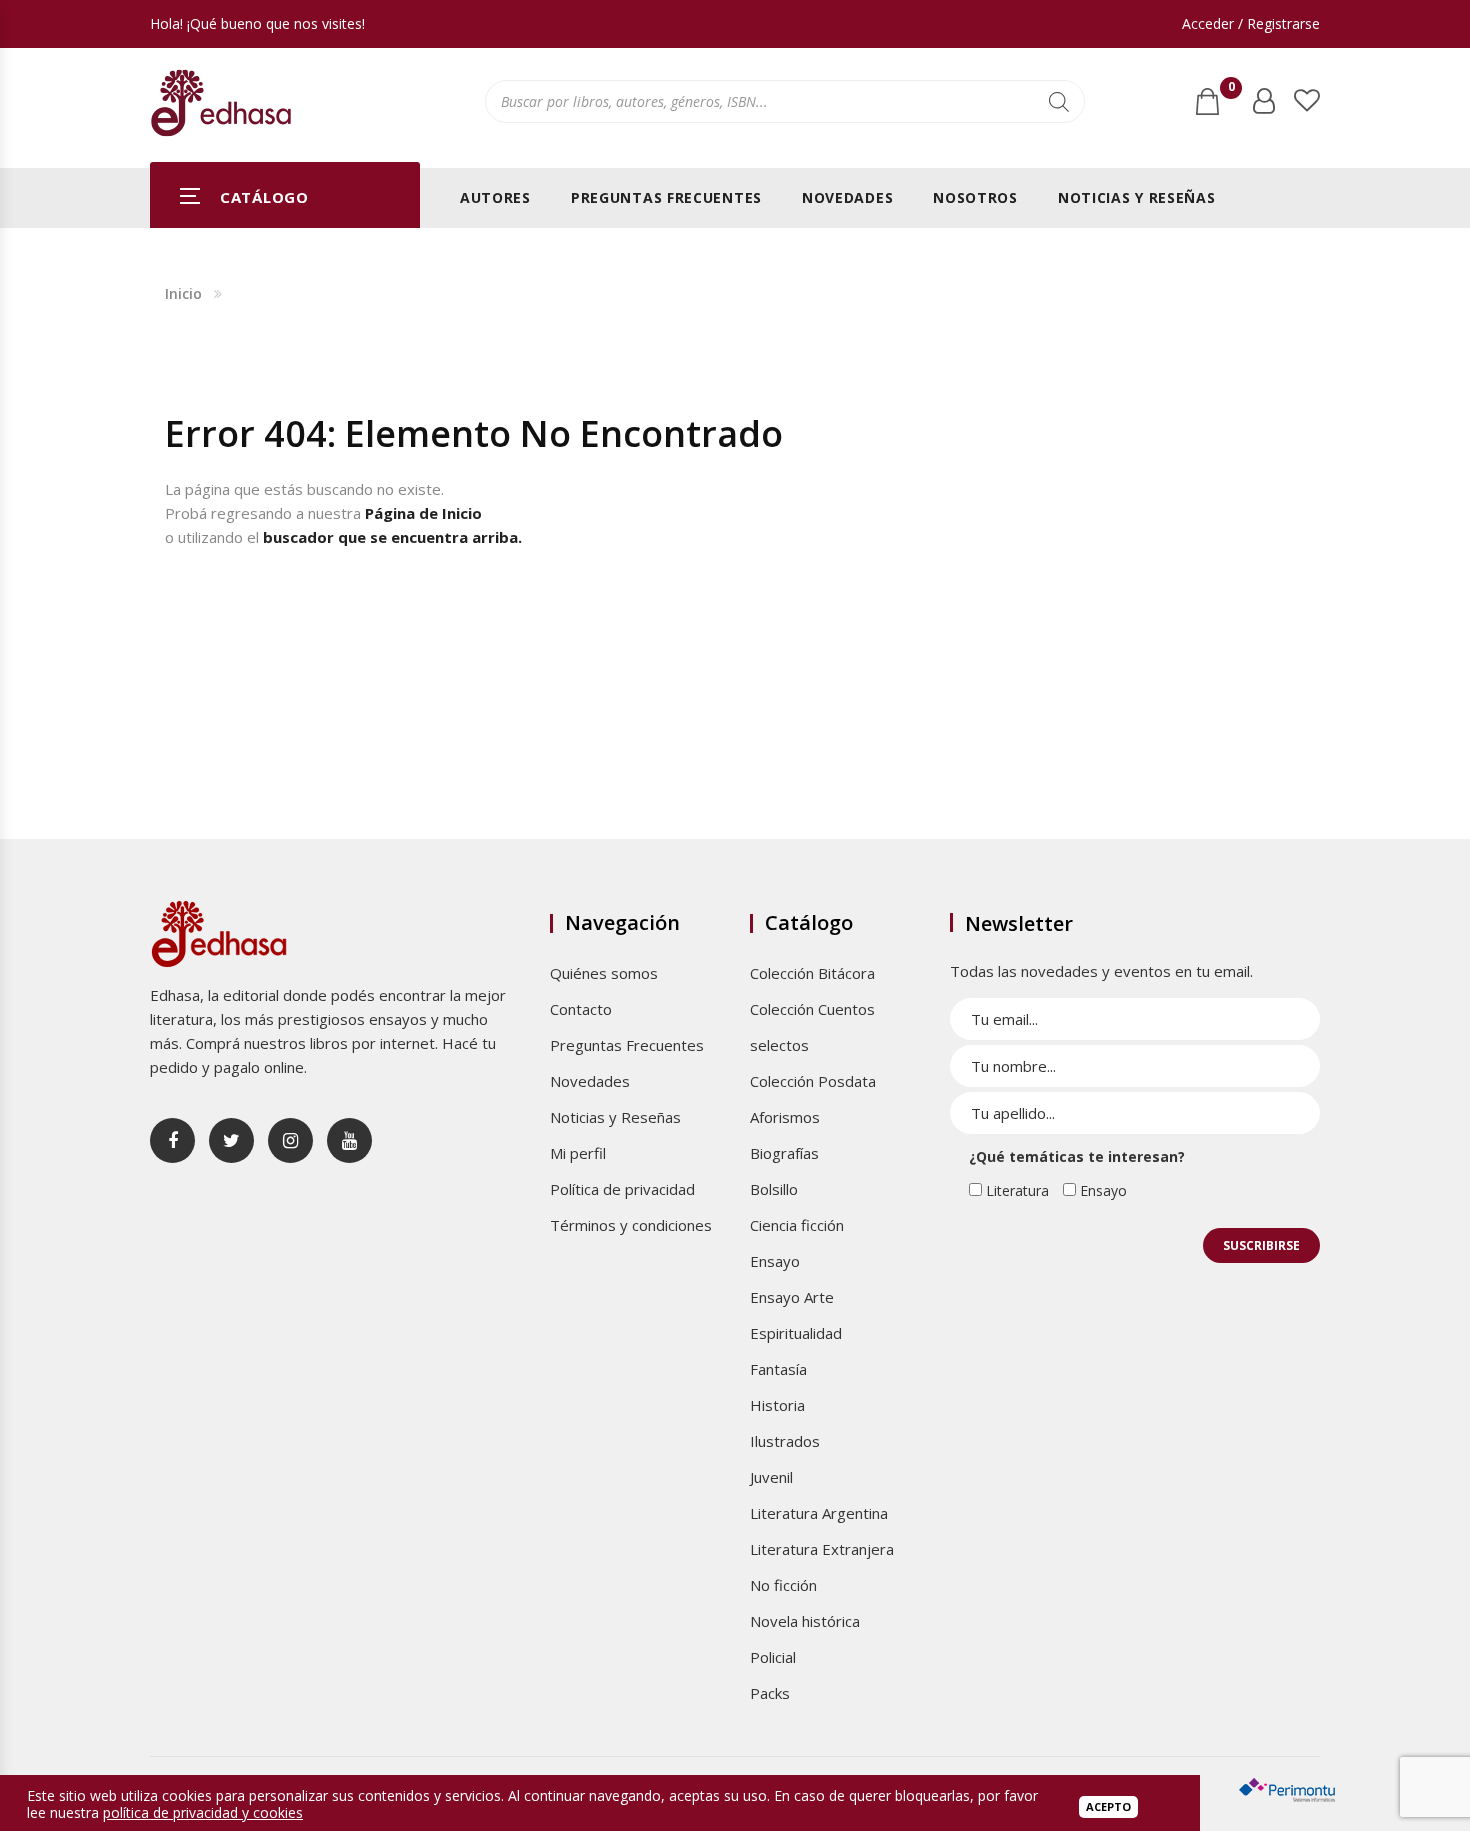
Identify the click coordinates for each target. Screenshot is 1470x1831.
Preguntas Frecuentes (666, 197)
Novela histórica (805, 1621)
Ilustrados (785, 1441)
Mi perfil (578, 1153)
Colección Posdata (813, 1081)
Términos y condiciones (631, 1225)
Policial (773, 1657)
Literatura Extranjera (822, 1549)
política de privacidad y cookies (203, 1812)
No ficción (783, 1585)
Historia (777, 1405)
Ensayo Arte (792, 1297)
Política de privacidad (622, 1189)
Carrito (1231, 91)
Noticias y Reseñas (1137, 197)
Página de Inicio (423, 513)
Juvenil (771, 1477)
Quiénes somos (604, 973)
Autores (495, 197)
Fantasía (778, 1369)
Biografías (784, 1153)
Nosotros (975, 197)
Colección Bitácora (812, 973)
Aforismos (785, 1117)
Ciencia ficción (797, 1225)
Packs (770, 1693)
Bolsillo (774, 1189)
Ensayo (775, 1261)
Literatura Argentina (819, 1513)
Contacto (581, 1009)
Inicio (183, 293)
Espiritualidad (796, 1333)
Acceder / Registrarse (1251, 23)
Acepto (1108, 1806)
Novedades (847, 197)
